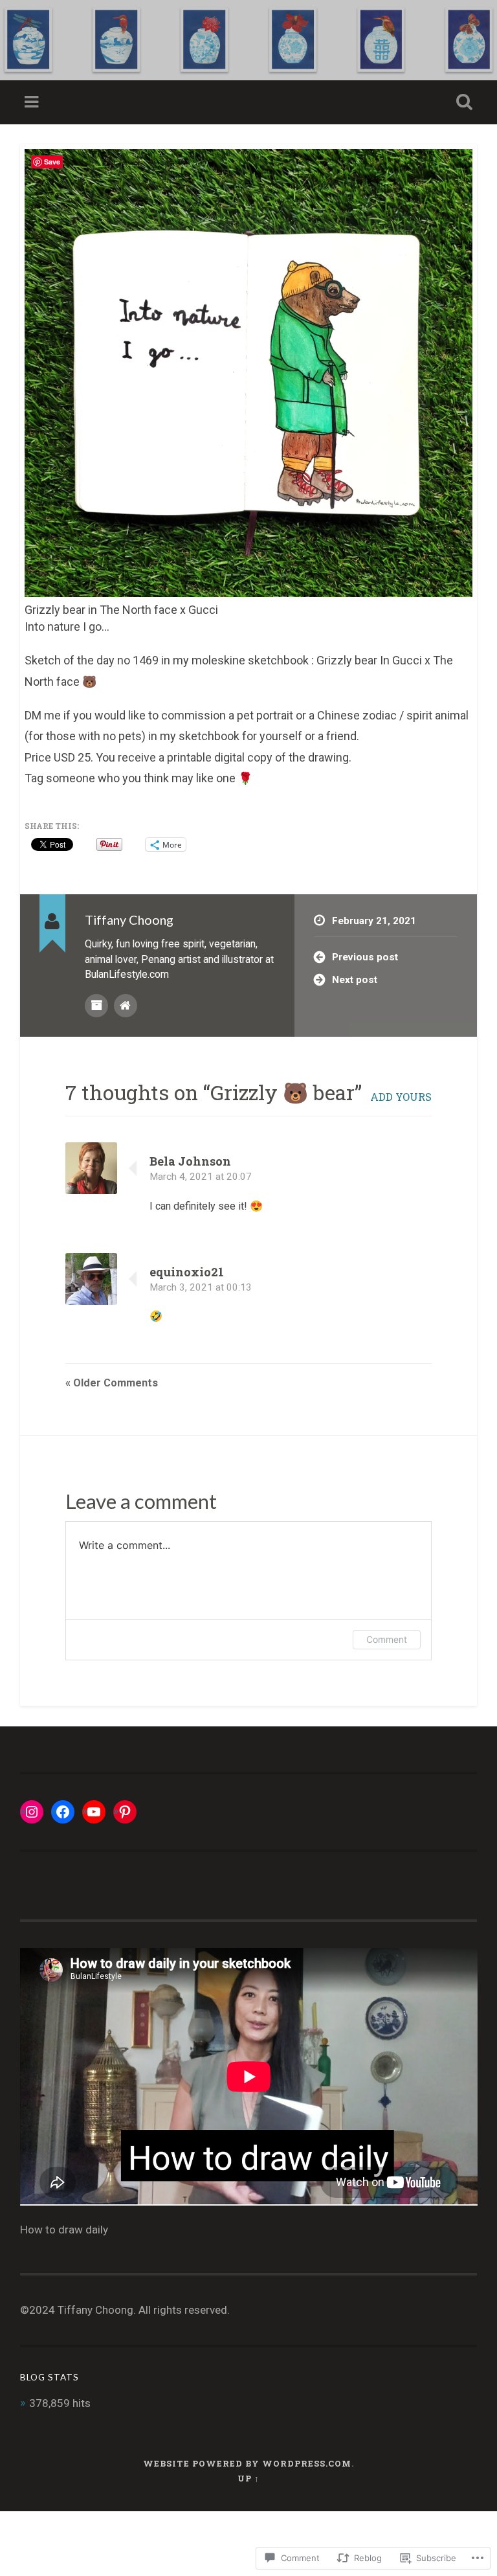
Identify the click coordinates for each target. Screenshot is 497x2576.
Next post (355, 980)
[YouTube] (94, 1812)
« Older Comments (112, 1383)
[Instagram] (32, 1812)
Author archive (96, 1006)
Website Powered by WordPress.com (247, 2463)
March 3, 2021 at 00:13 (201, 1287)
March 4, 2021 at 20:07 (201, 1177)
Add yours (401, 1097)
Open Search (462, 102)
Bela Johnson (190, 1161)
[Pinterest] (125, 1812)
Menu (33, 102)
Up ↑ (248, 2478)
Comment (387, 1639)
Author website (126, 1006)
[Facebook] (63, 1812)
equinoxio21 (187, 1272)
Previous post (365, 957)
